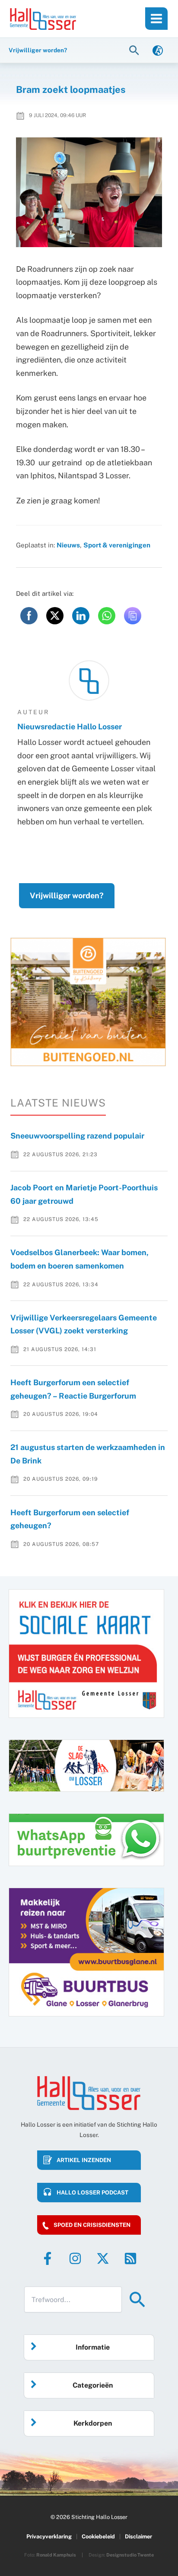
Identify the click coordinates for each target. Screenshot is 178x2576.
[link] (158, 50)
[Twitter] (103, 2258)
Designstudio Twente (130, 2555)
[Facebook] (48, 2258)
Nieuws (68, 545)
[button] (135, 50)
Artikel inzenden (84, 2160)
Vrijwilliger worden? (67, 895)
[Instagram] (75, 2258)
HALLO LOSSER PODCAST (92, 2193)
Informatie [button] (93, 2347)
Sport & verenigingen (117, 545)
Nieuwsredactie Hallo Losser (70, 727)
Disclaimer (138, 2536)
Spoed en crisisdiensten (92, 2225)
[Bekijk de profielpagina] (89, 681)
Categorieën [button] (93, 2385)
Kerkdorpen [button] (93, 2423)
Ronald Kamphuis (56, 2555)
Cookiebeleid (98, 2536)
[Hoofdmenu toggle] (156, 19)
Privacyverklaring (49, 2536)
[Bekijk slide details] (88, 1002)
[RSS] (130, 2258)
